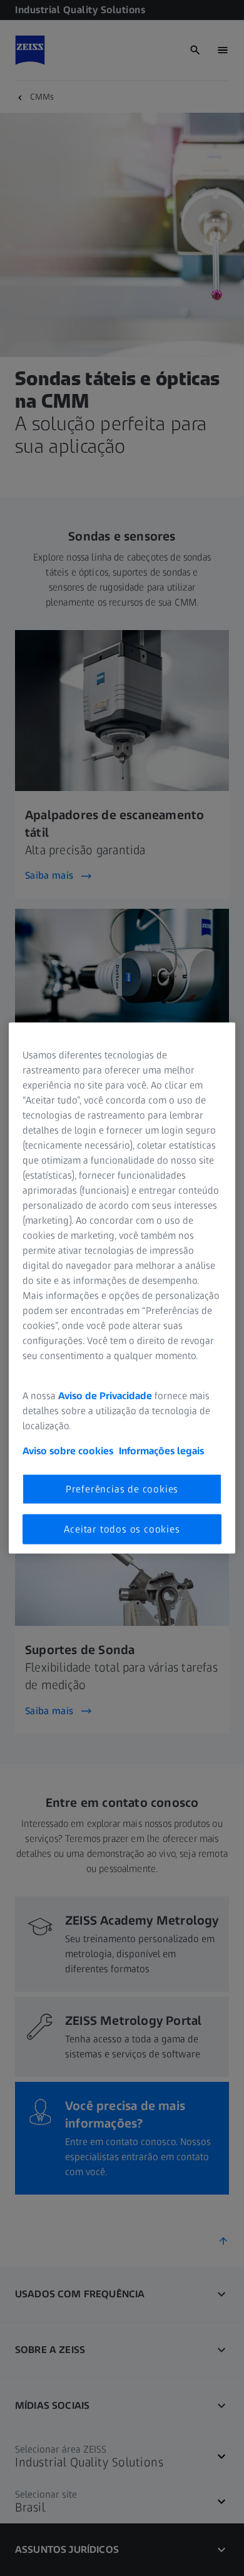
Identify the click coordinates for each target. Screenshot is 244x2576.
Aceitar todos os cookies (122, 1529)
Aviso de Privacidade (105, 1395)
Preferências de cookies (122, 1488)
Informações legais (161, 1450)
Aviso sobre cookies (68, 1450)
